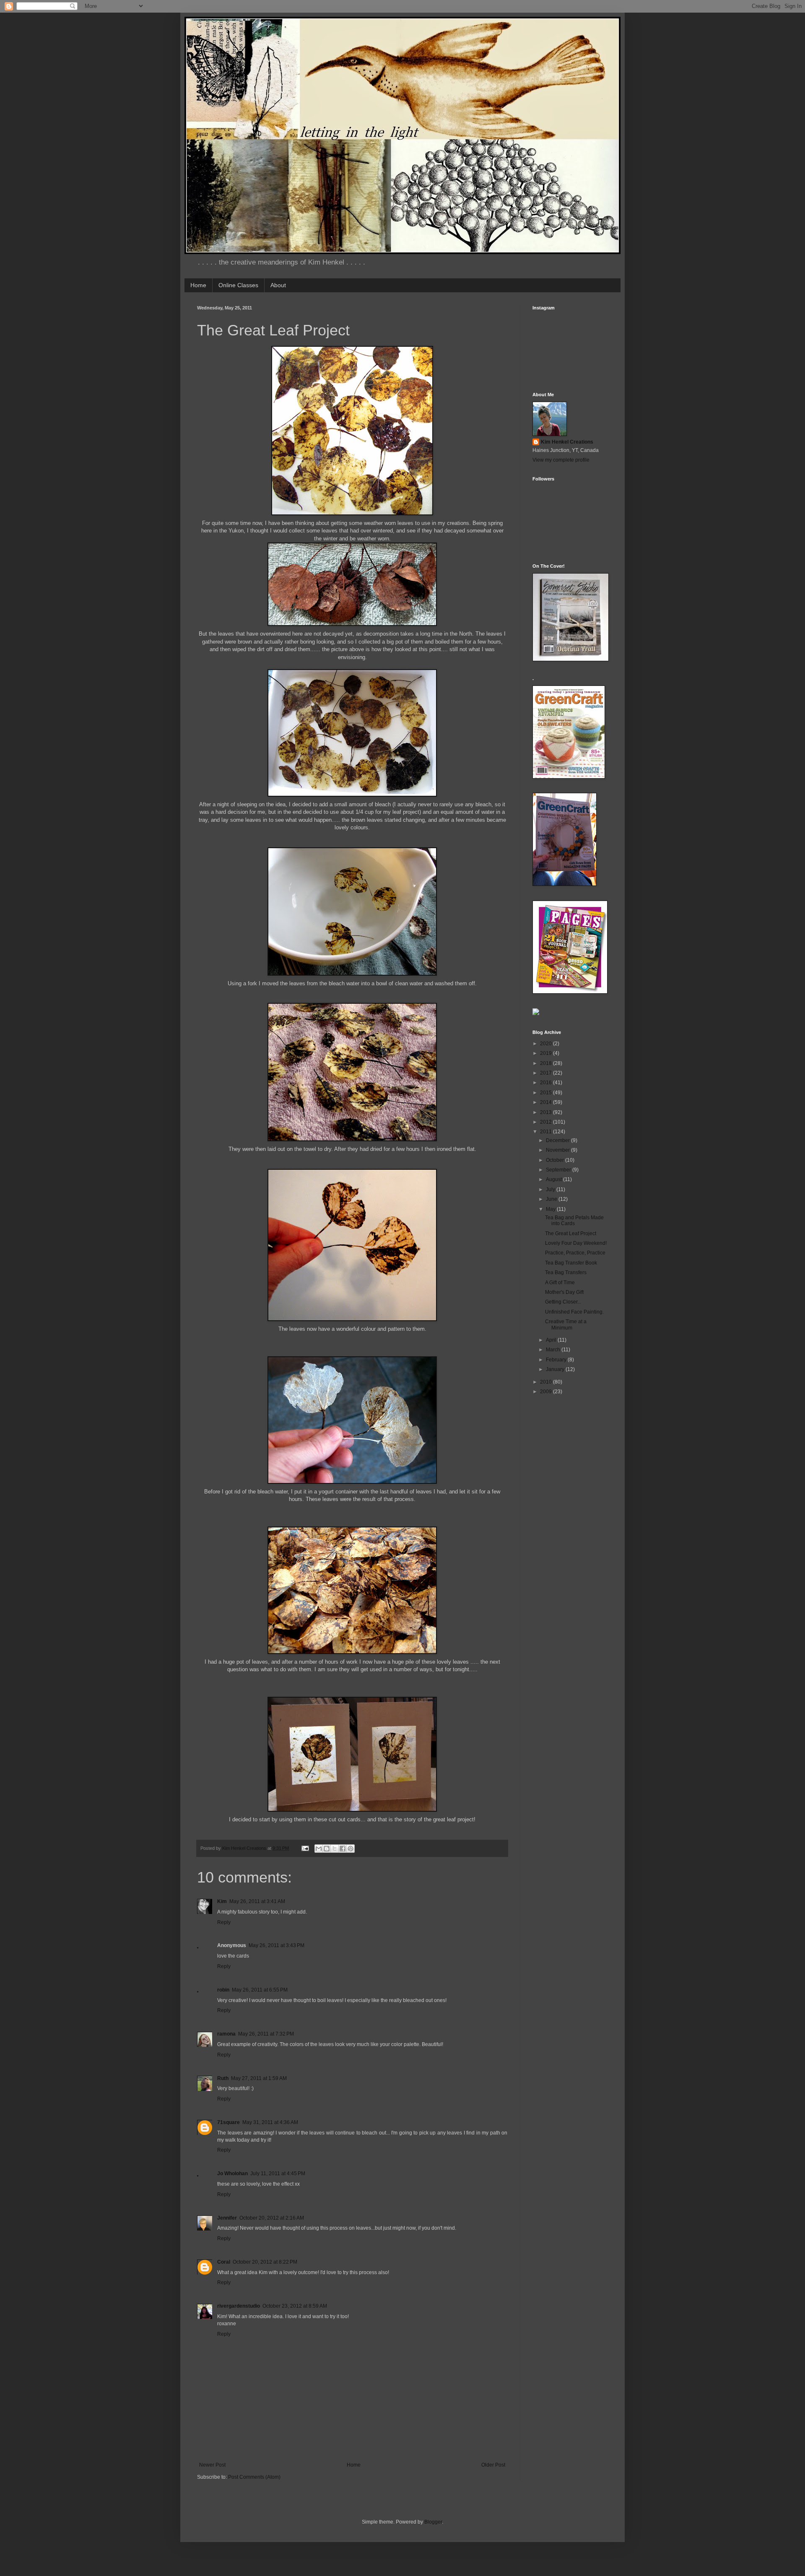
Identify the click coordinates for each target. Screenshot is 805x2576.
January (556, 1369)
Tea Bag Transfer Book (571, 1263)
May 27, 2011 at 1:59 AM (259, 2078)
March (554, 1350)
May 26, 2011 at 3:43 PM (277, 1945)
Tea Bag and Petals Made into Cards (574, 1220)
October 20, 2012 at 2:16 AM (272, 2218)
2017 (547, 1073)
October (556, 1160)
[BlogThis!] (327, 1849)
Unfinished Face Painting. (574, 1312)
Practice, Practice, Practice (575, 1253)
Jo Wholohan (232, 2173)
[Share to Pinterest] (351, 1849)
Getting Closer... (563, 1302)
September (559, 1170)
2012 (547, 1122)
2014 (547, 1102)
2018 (547, 1063)
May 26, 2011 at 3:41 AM (257, 1901)
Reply (224, 1922)
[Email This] (319, 1849)
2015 (547, 1093)
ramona (226, 2034)
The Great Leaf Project (571, 1233)
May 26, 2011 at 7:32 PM (266, 2034)
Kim (222, 1901)
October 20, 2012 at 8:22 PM (265, 2262)
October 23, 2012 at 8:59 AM (295, 2306)
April (552, 1340)
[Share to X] (335, 1849)
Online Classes (238, 285)
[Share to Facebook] (343, 1849)
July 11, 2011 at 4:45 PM (278, 2173)
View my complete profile (561, 460)
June (552, 1199)
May (551, 1209)
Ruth (223, 2078)
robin (223, 1990)
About (278, 285)
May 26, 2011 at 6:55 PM (260, 1990)
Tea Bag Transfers (566, 1272)
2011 (547, 1132)
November (558, 1150)
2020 (547, 1044)
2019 (547, 1053)
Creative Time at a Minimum (566, 1324)
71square (229, 2122)
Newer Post (212, 2465)
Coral (224, 2262)
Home (198, 285)
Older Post (493, 2465)
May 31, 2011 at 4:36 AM (270, 2122)
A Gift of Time (560, 1283)
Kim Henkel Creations (567, 442)
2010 (547, 1382)
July (551, 1189)
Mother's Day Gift (564, 1292)
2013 (547, 1112)
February (557, 1360)
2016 (547, 1083)
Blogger (433, 2522)
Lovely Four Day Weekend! (576, 1243)
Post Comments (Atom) (254, 2477)
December (558, 1140)
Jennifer (227, 2218)
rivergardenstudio (239, 2306)
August (554, 1179)
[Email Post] (305, 1848)
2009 (547, 1392)
